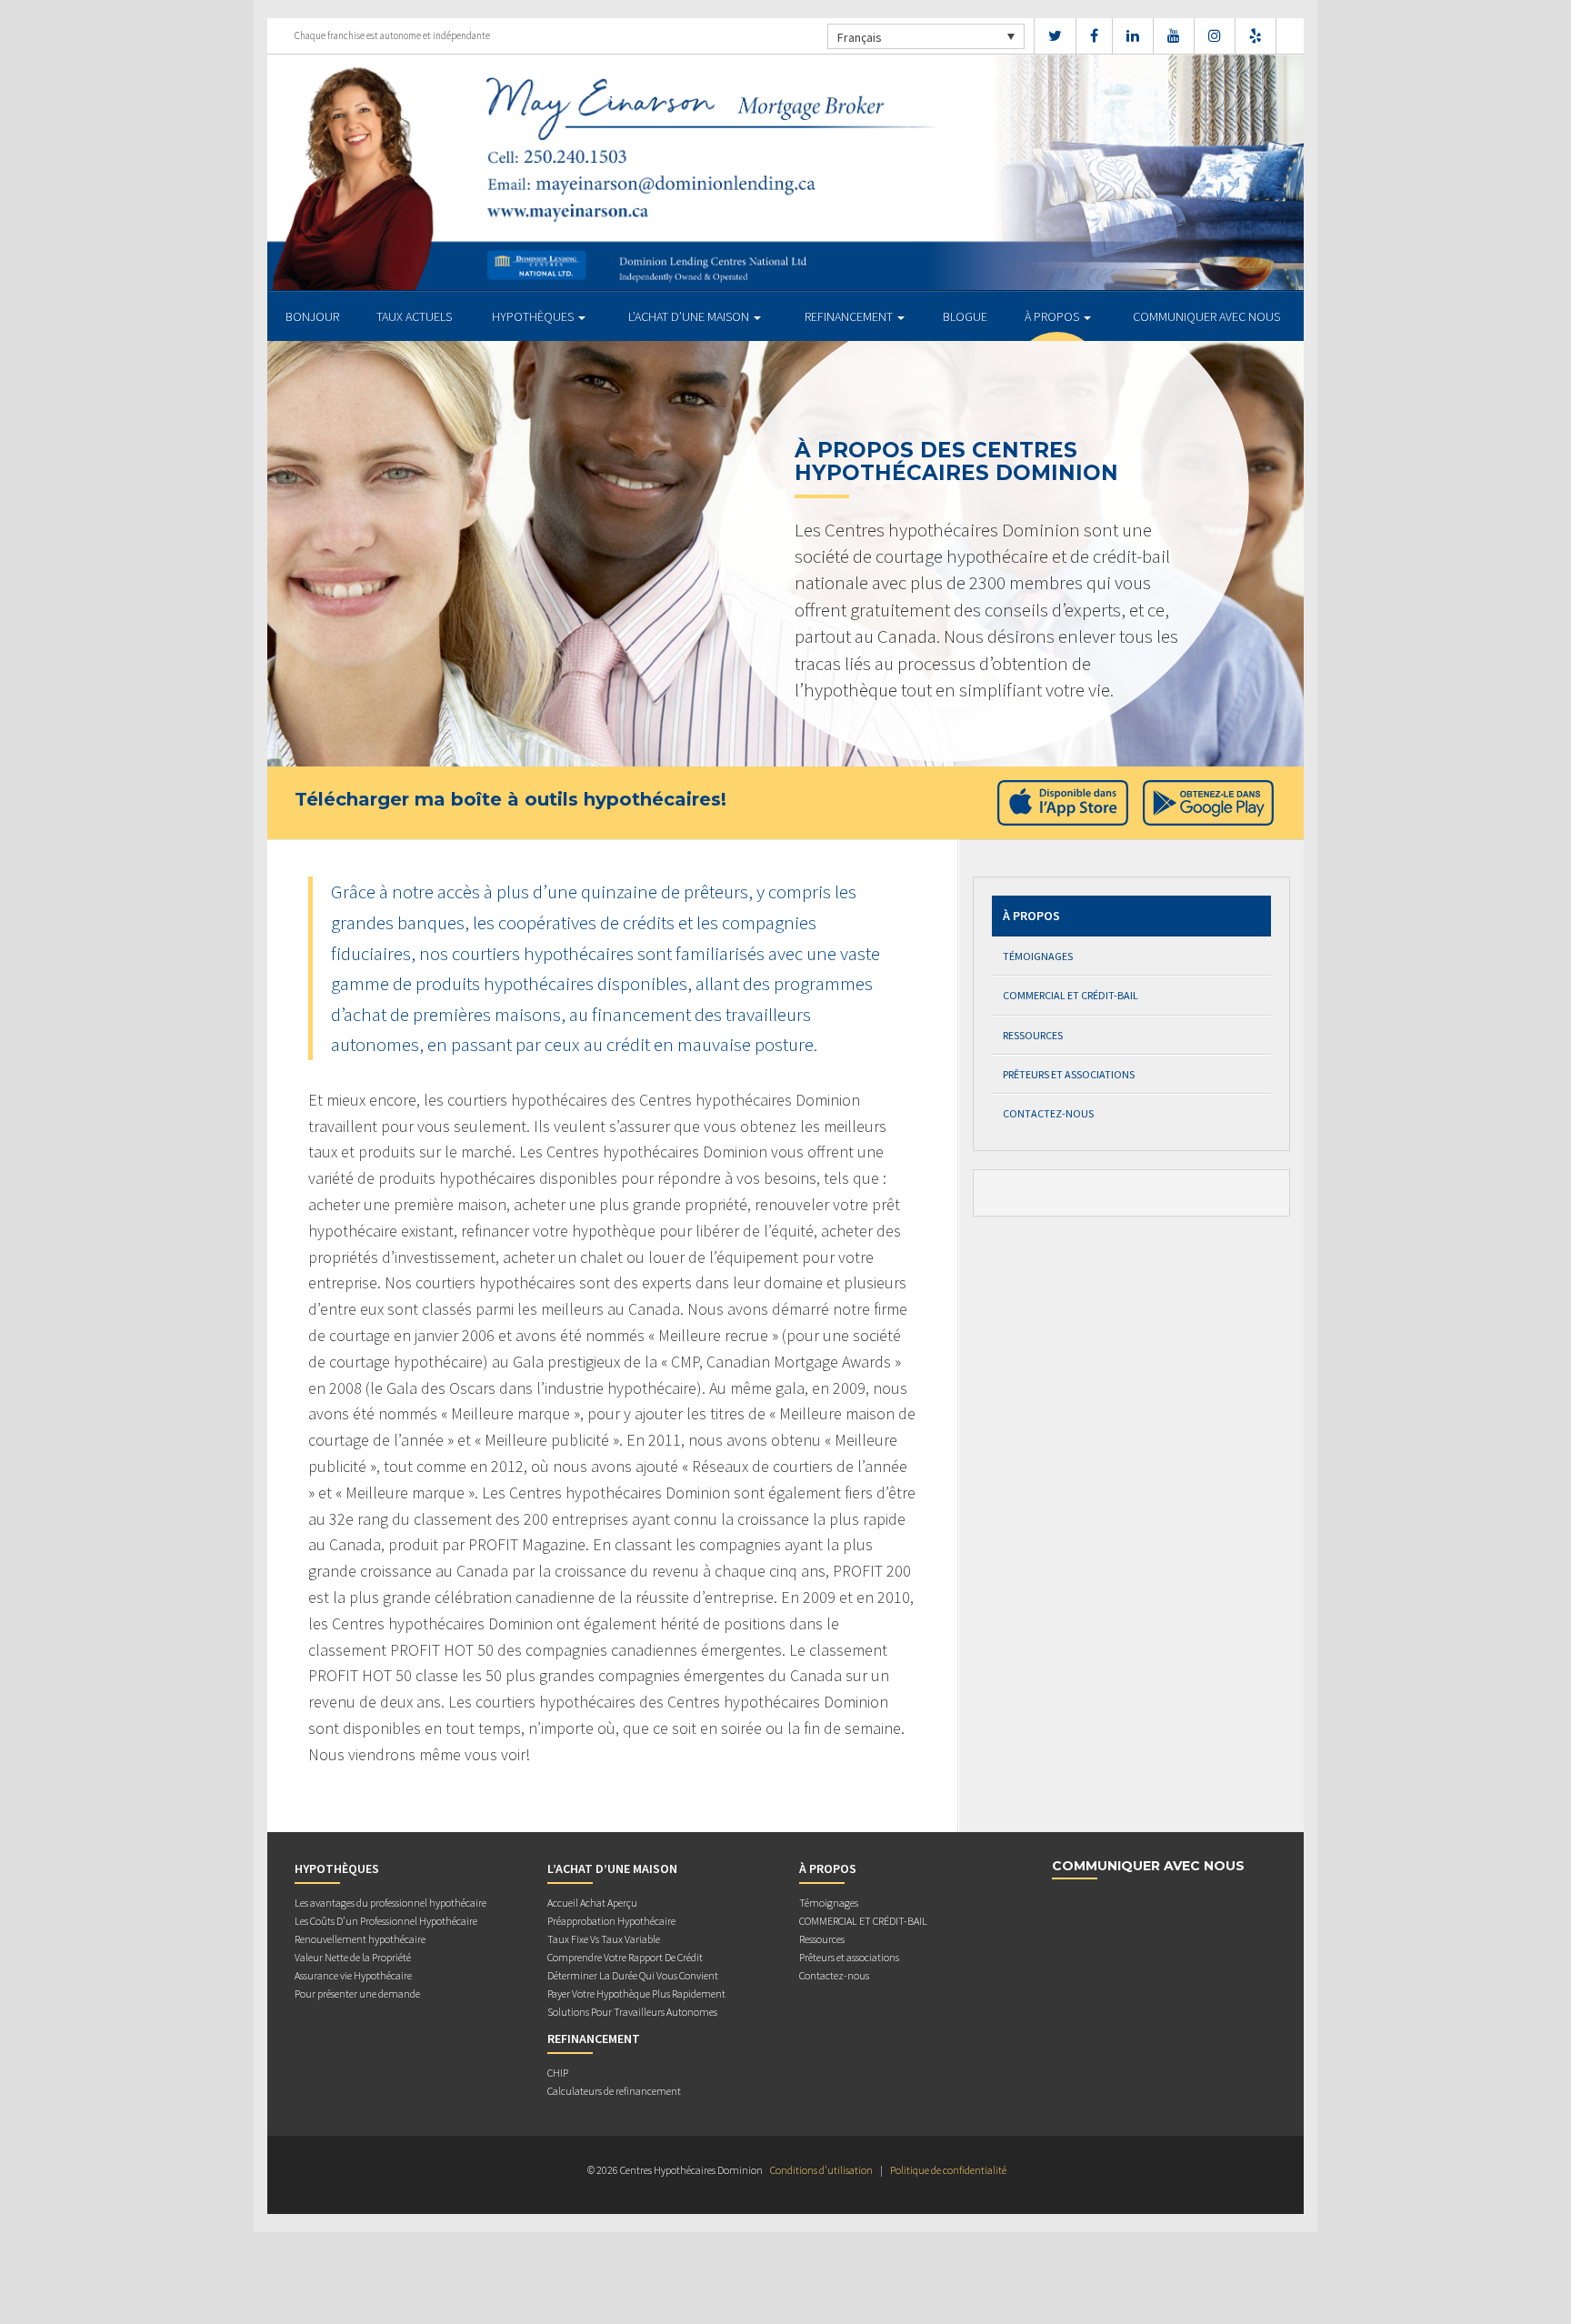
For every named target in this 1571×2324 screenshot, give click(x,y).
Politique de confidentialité (948, 2170)
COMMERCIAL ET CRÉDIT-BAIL (1071, 995)
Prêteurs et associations (1069, 1074)
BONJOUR (312, 316)
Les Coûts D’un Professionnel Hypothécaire (386, 1921)
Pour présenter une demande (357, 1993)
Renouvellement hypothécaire (360, 1939)
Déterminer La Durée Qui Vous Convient (633, 1975)
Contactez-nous (1048, 1113)
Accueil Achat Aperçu (592, 1903)
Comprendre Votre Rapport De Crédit (625, 1957)
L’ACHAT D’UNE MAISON (690, 316)
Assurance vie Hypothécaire (353, 1975)
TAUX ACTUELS (414, 316)
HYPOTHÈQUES (534, 316)
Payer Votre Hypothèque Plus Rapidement (636, 1993)
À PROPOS (1053, 316)
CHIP (558, 2073)
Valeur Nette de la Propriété (353, 1957)
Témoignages (1038, 956)
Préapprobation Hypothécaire (611, 1921)
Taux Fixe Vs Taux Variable (604, 1939)
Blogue (965, 316)
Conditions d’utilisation (821, 2170)
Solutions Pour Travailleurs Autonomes (632, 2012)
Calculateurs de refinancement (614, 2091)
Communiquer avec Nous (1206, 316)
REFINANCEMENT (850, 316)
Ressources (1033, 1035)
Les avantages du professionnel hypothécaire (390, 1903)
